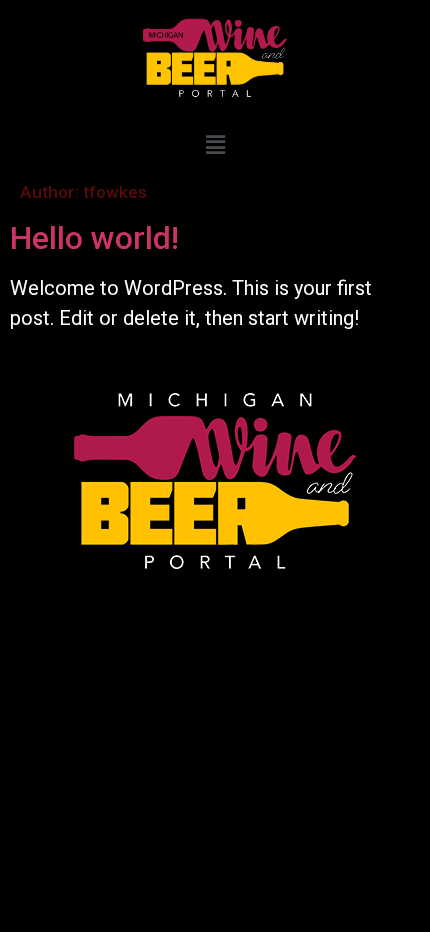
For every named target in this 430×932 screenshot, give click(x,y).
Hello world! (94, 238)
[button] (215, 145)
